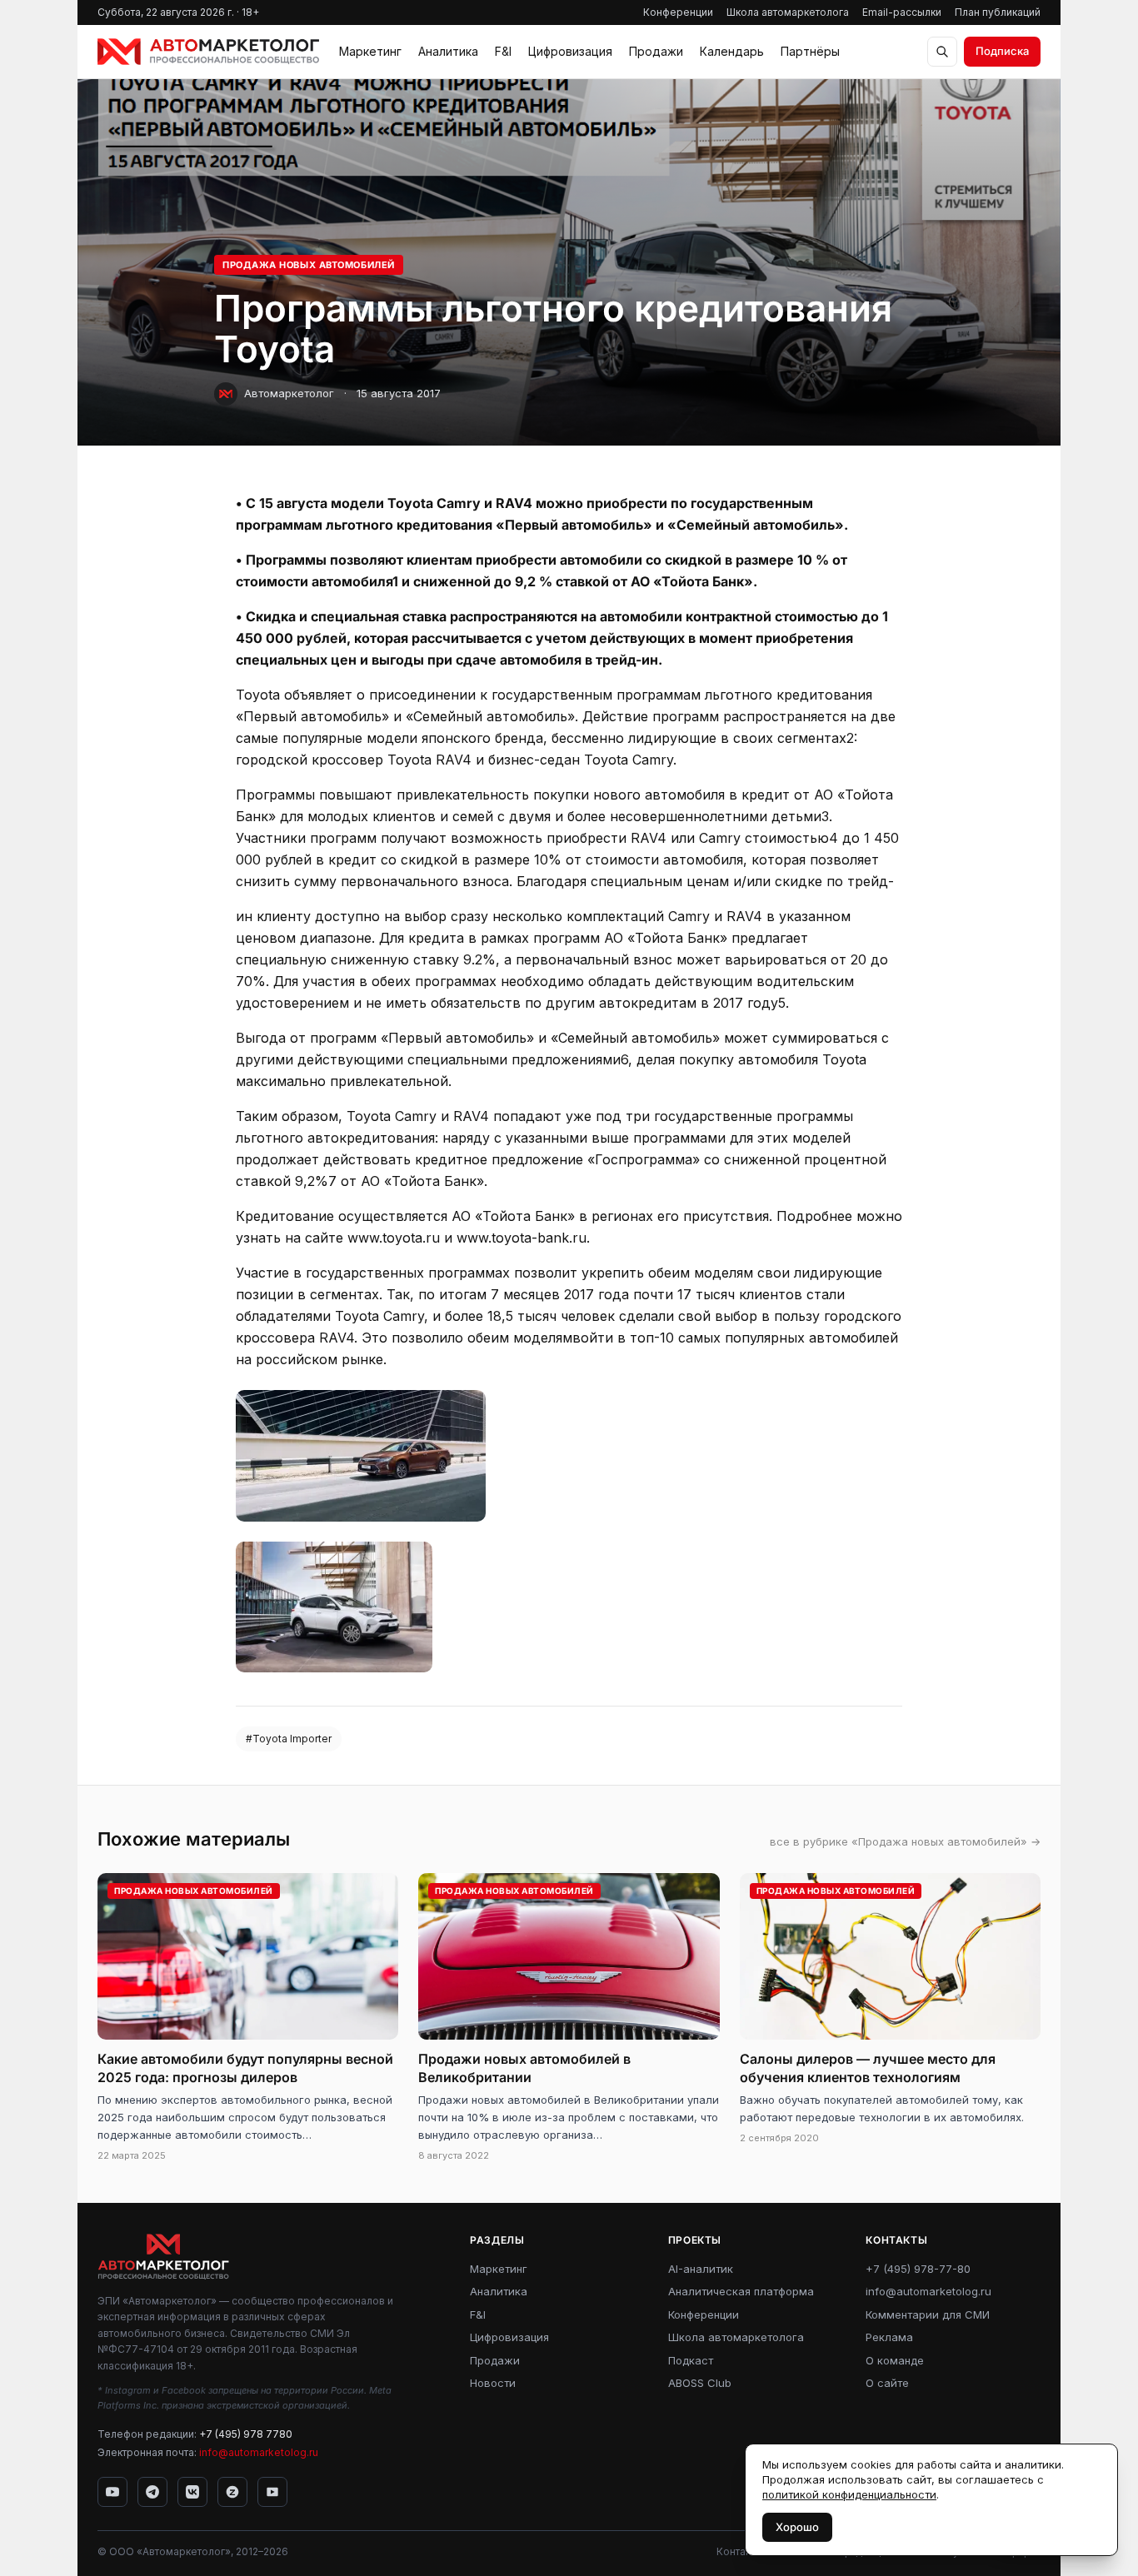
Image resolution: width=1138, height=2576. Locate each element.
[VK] (192, 2492)
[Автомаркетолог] (208, 52)
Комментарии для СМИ (928, 2314)
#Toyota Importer (289, 1739)
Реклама (889, 2337)
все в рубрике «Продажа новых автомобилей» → (905, 1841)
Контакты (739, 2551)
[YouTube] (112, 2492)
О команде (895, 2360)
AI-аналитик (701, 2269)
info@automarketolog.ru (259, 2452)
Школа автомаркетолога (788, 12)
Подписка (1002, 51)
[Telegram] (152, 2492)
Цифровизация (570, 51)
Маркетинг (370, 51)
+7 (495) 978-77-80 (918, 2269)
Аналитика (448, 51)
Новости (493, 2383)
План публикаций (998, 12)
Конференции (678, 12)
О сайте (887, 2383)
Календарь (732, 51)
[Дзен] (232, 2492)
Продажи (656, 51)
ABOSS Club (700, 2383)
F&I (503, 51)
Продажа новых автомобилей (309, 265)
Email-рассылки (902, 12)
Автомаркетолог (289, 393)
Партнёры (810, 51)
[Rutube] (272, 2492)
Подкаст (691, 2360)
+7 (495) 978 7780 (246, 2434)
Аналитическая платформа (741, 2291)
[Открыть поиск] (942, 52)
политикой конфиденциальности (849, 2494)
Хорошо (797, 2527)
